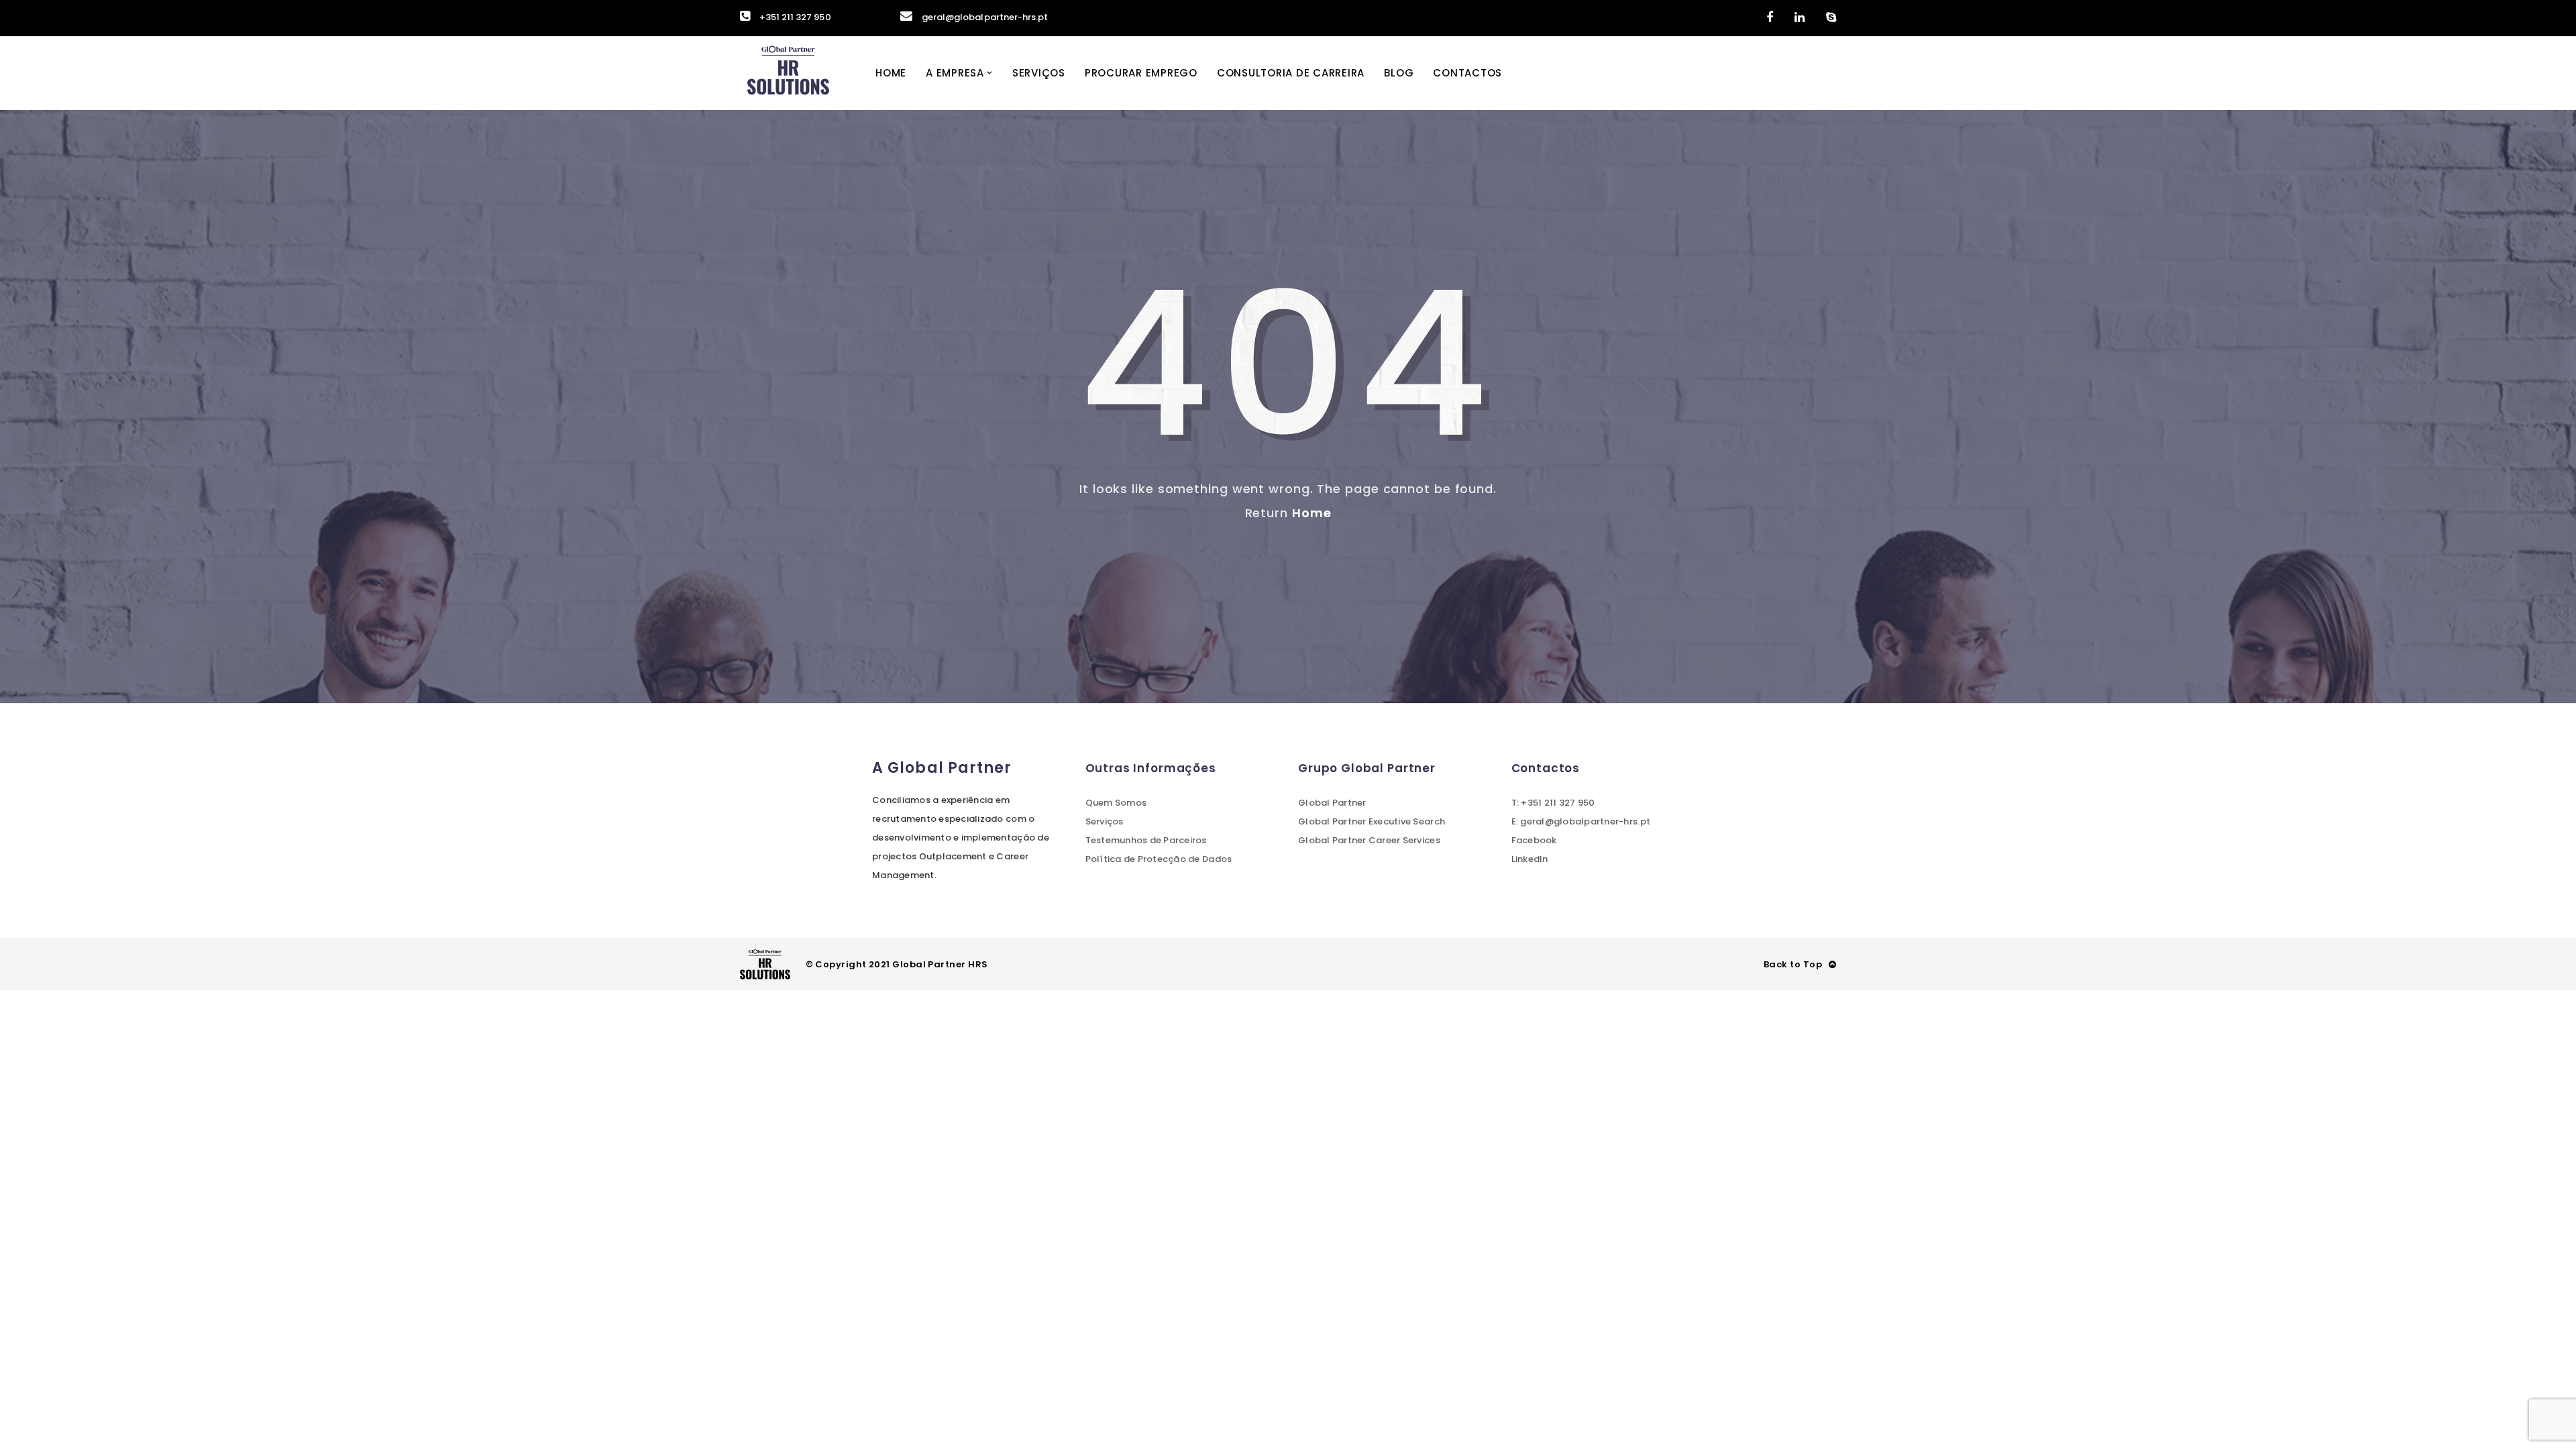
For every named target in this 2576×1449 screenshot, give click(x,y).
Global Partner (1332, 803)
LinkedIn (1530, 859)
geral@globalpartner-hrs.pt (985, 17)
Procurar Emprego (1141, 73)
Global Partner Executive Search (1372, 821)
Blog (1399, 73)
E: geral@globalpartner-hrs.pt (1581, 821)
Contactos (1467, 73)
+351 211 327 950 (795, 17)
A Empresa (955, 73)
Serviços (1039, 73)
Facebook (1534, 840)
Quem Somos (1116, 803)
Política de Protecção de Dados (1159, 859)
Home (891, 73)
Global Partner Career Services (1369, 840)
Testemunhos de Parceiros (1146, 840)
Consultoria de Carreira (1291, 73)
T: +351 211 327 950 (1553, 803)
